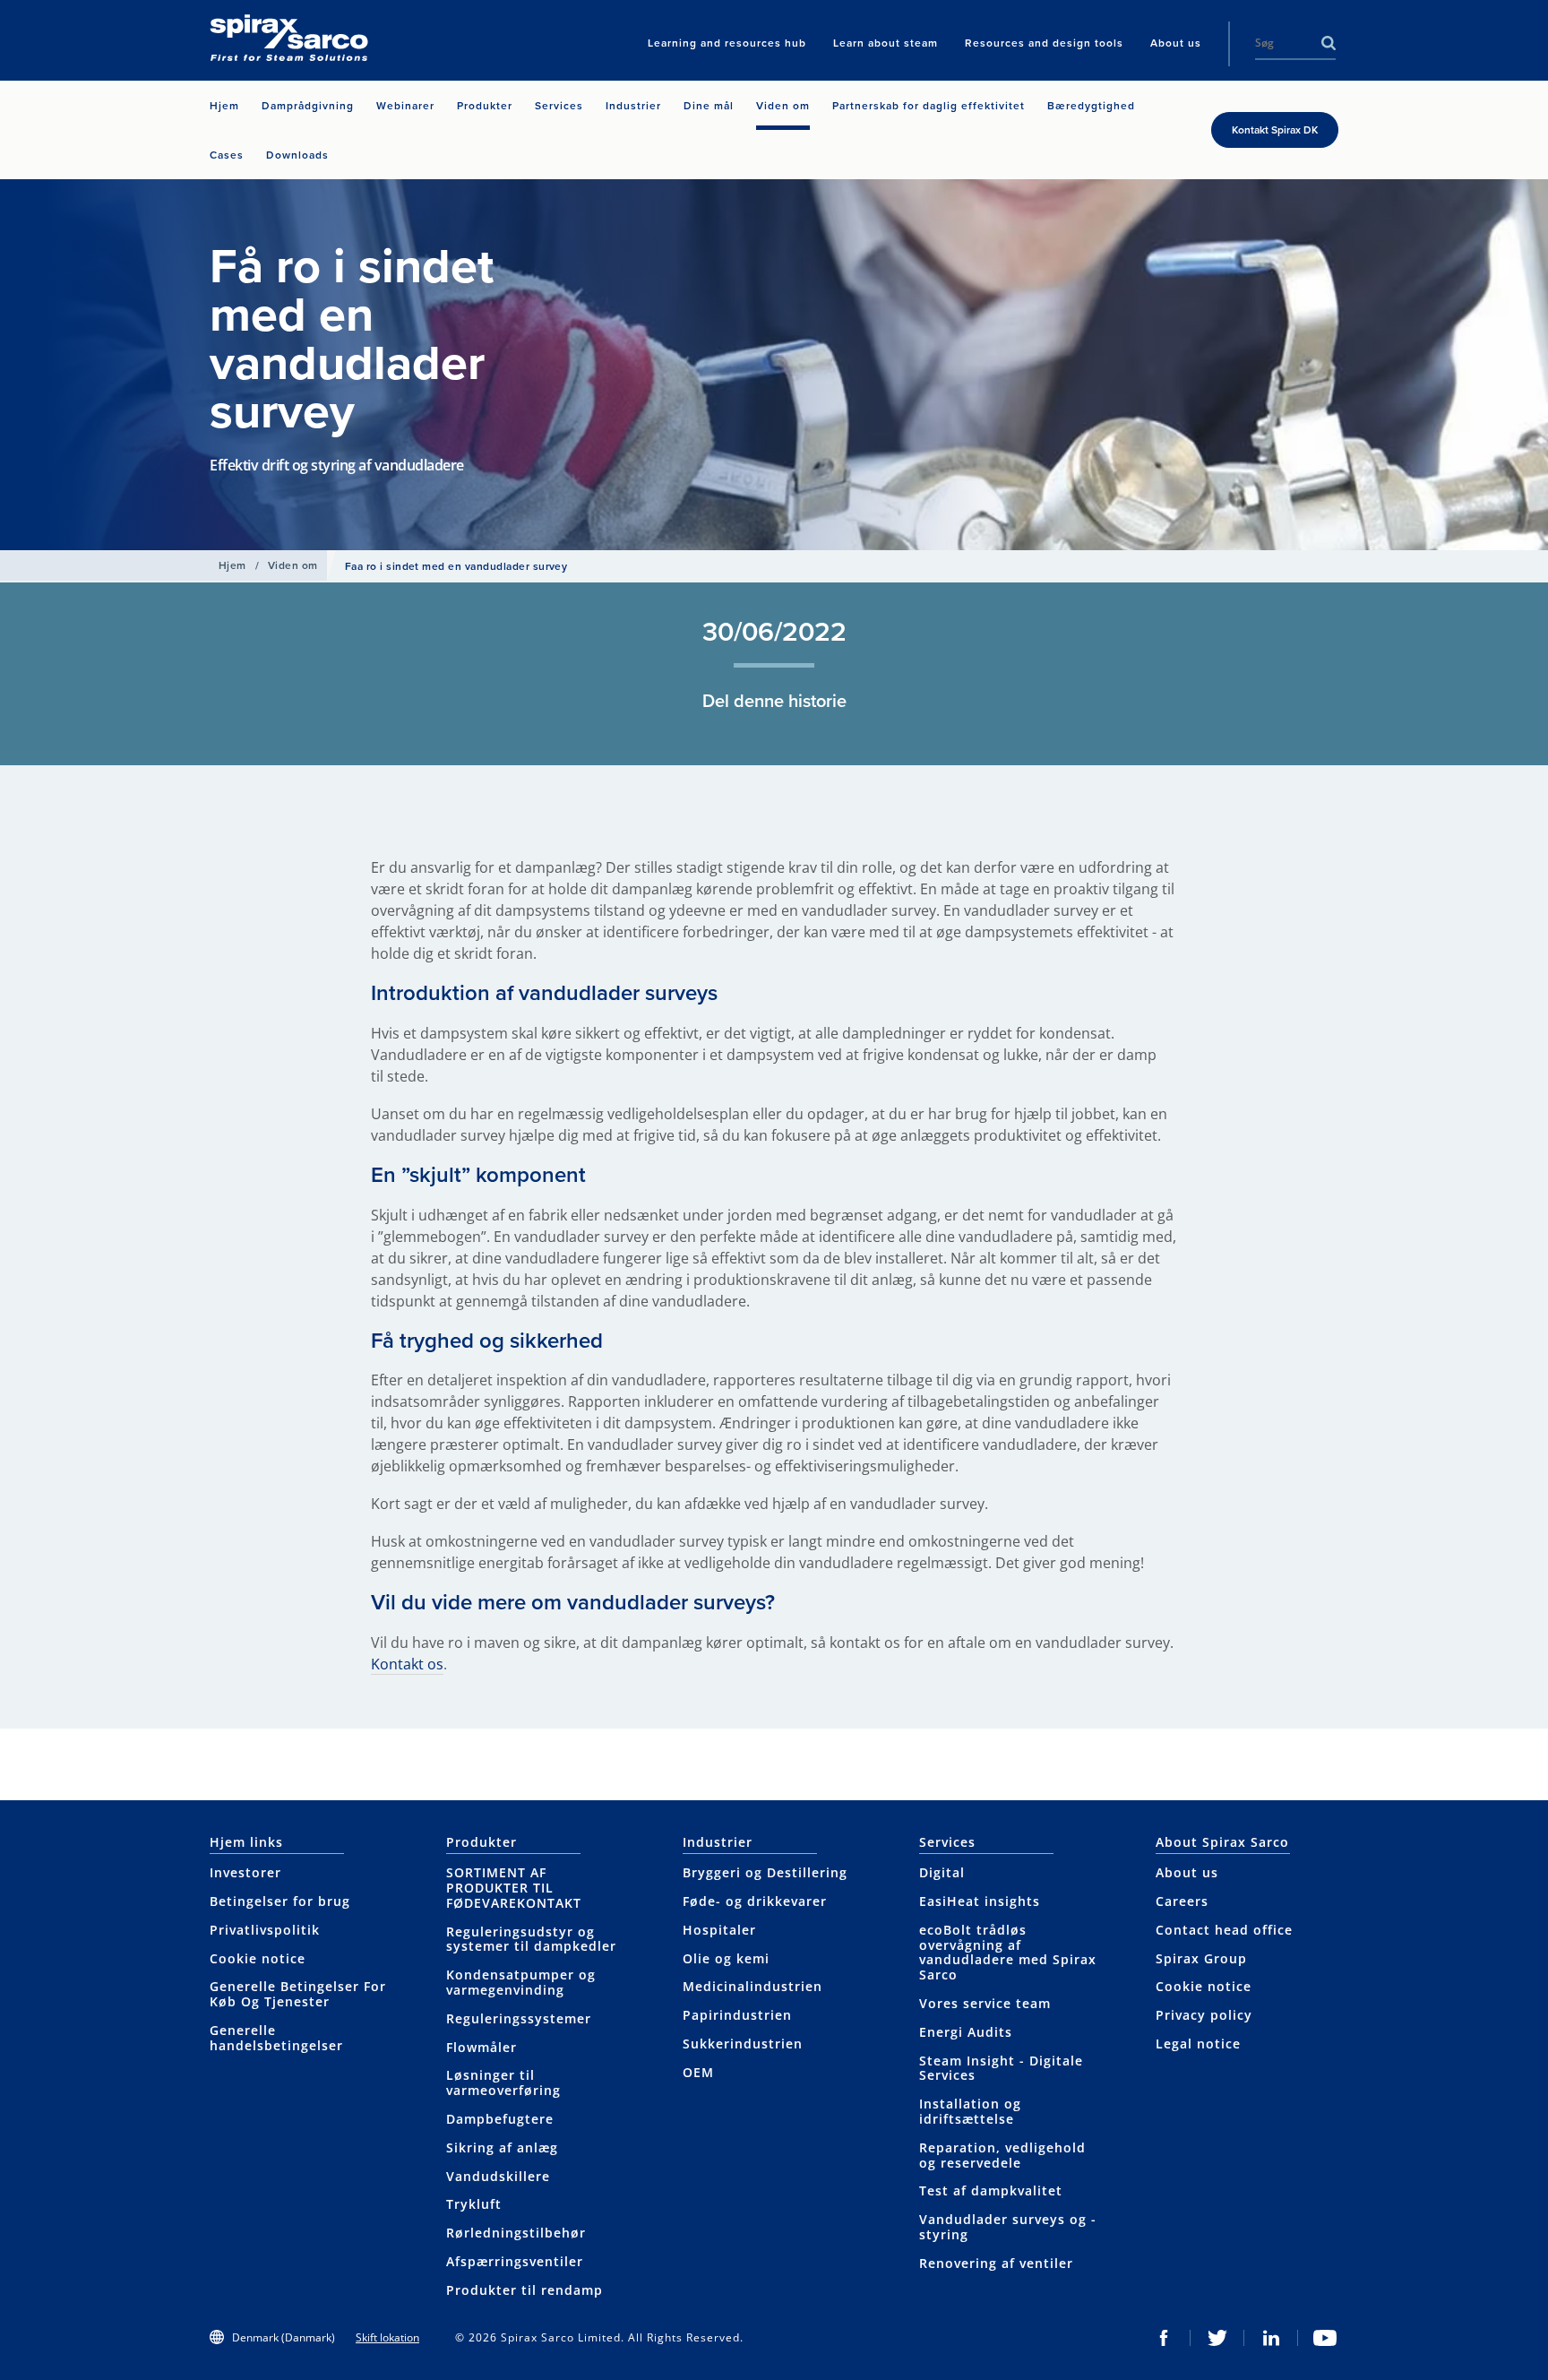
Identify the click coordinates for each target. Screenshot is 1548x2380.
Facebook (1164, 2338)
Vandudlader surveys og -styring (1008, 2227)
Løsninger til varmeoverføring (503, 2082)
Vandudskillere (498, 2176)
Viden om (293, 565)
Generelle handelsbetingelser (276, 2038)
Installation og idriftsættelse (970, 2111)
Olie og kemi (726, 1958)
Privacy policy (1204, 2015)
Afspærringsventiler (515, 2261)
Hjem (232, 565)
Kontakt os (407, 1664)
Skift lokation (387, 2337)
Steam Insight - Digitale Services (1001, 2068)
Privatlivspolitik (265, 1930)
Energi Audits (966, 2032)
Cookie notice (258, 1958)
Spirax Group (1201, 1958)
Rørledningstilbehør (516, 2233)
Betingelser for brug (280, 1901)
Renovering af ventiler (996, 2263)
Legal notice (1198, 2044)
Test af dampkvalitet (991, 2190)
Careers (1182, 1901)
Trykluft (474, 2204)
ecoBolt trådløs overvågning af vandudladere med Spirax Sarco (1008, 1952)
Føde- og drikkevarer (755, 1901)
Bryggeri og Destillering (765, 1872)
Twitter (1217, 2338)
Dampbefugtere (500, 2119)
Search (1329, 43)
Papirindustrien (737, 2015)
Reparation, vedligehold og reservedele (1002, 2155)
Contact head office (1224, 1930)
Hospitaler (719, 1930)
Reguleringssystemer (519, 2018)
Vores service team (985, 2003)
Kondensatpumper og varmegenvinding (521, 1982)
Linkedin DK (1271, 2338)
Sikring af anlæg (502, 2147)
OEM (698, 2072)
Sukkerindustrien (743, 2044)
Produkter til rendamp (525, 2290)
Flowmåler (482, 2047)
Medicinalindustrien (752, 1986)
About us (1187, 1872)
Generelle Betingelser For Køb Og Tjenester (298, 1994)
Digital (942, 1872)
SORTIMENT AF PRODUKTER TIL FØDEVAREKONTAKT (514, 1888)
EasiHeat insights (980, 1901)
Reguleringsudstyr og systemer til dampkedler (531, 1939)
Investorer (245, 1872)
